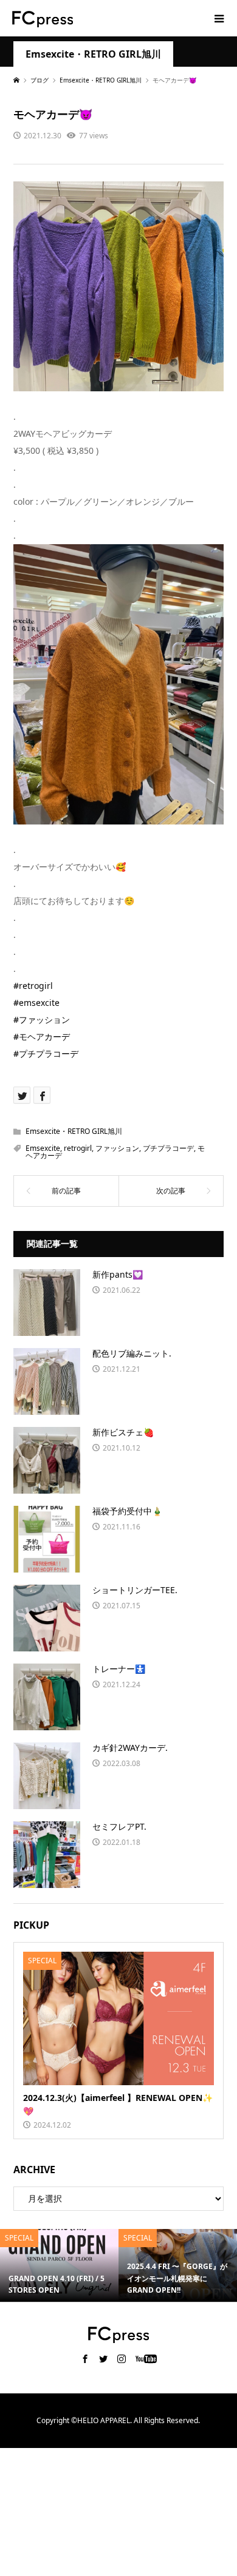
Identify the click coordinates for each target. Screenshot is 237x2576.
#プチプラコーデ (46, 1054)
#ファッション (42, 1020)
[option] (59, 2265)
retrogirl (78, 1148)
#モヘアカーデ (42, 1037)
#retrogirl (33, 986)
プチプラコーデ (168, 1148)
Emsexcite (43, 1148)
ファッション (117, 1148)
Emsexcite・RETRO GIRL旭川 (93, 54)
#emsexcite (36, 1003)
